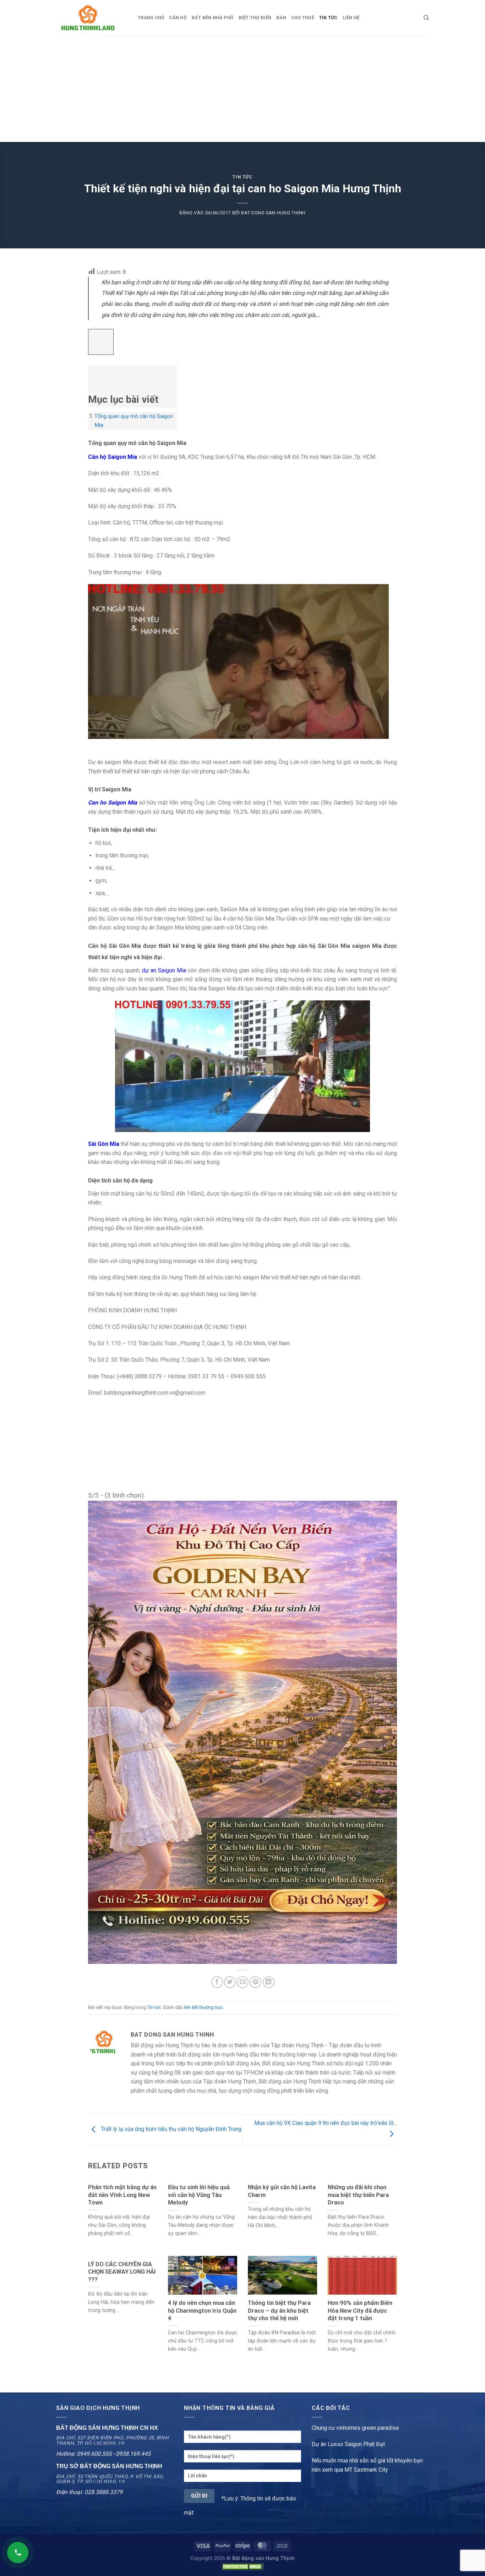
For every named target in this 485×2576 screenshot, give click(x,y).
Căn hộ (178, 18)
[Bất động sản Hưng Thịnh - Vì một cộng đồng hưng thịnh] (92, 18)
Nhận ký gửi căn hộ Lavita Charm (282, 2191)
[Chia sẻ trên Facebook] (217, 1982)
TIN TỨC (328, 18)
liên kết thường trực (203, 2007)
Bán (281, 18)
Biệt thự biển (255, 18)
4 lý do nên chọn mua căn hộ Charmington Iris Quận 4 (202, 2311)
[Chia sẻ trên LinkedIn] (269, 1982)
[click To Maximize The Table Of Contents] (101, 342)
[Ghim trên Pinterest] (255, 1982)
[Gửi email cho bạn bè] (243, 1982)
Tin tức (243, 177)
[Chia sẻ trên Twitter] (230, 1982)
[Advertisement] (243, 89)
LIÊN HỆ (351, 18)
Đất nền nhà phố (213, 18)
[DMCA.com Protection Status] (243, 2567)
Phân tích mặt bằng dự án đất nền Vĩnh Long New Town (122, 2195)
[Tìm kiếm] (426, 18)
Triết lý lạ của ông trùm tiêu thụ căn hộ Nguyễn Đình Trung (170, 2129)
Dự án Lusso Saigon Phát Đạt (348, 2444)
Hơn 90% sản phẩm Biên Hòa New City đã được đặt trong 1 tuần (360, 2311)
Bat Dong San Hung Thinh (273, 213)
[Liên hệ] (18, 2553)
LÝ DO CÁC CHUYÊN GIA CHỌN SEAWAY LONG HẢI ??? (122, 2272)
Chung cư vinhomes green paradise (355, 2428)
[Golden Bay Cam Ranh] (243, 1732)
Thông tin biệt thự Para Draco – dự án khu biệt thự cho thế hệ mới (279, 2311)
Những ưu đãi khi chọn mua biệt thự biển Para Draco (358, 2195)
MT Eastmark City (366, 2470)
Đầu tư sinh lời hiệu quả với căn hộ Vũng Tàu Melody (199, 2195)
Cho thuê (303, 18)
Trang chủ (151, 18)
